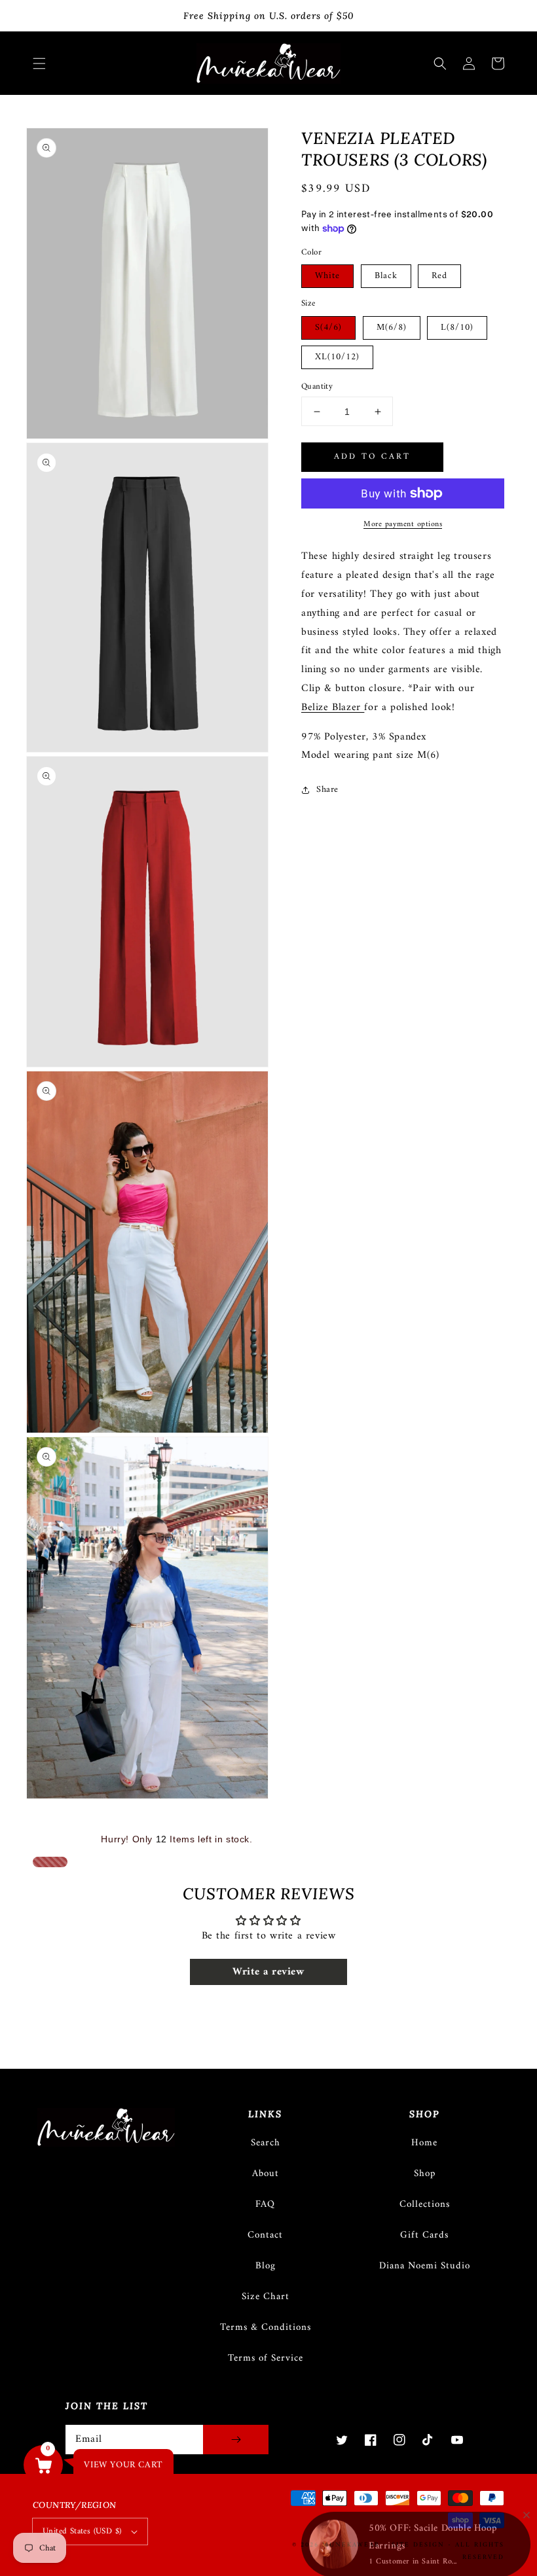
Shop (425, 2174)
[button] (39, 63)
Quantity (317, 387)
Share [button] (327, 790)
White (327, 276)
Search (266, 2143)
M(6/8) (392, 328)
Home (424, 2143)
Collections (425, 2205)
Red (439, 276)
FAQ (265, 2205)
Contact (265, 2235)
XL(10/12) (337, 357)
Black (386, 276)
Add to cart (372, 456)
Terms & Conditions (266, 2328)
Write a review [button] (268, 1972)
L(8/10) (457, 328)
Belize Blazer (333, 707)
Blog (266, 2266)
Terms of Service (266, 2358)
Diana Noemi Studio (425, 2266)
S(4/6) (328, 328)
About (266, 2174)
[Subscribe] (236, 2440)
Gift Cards (424, 2235)
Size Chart (266, 2297)
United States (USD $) (82, 2531)
